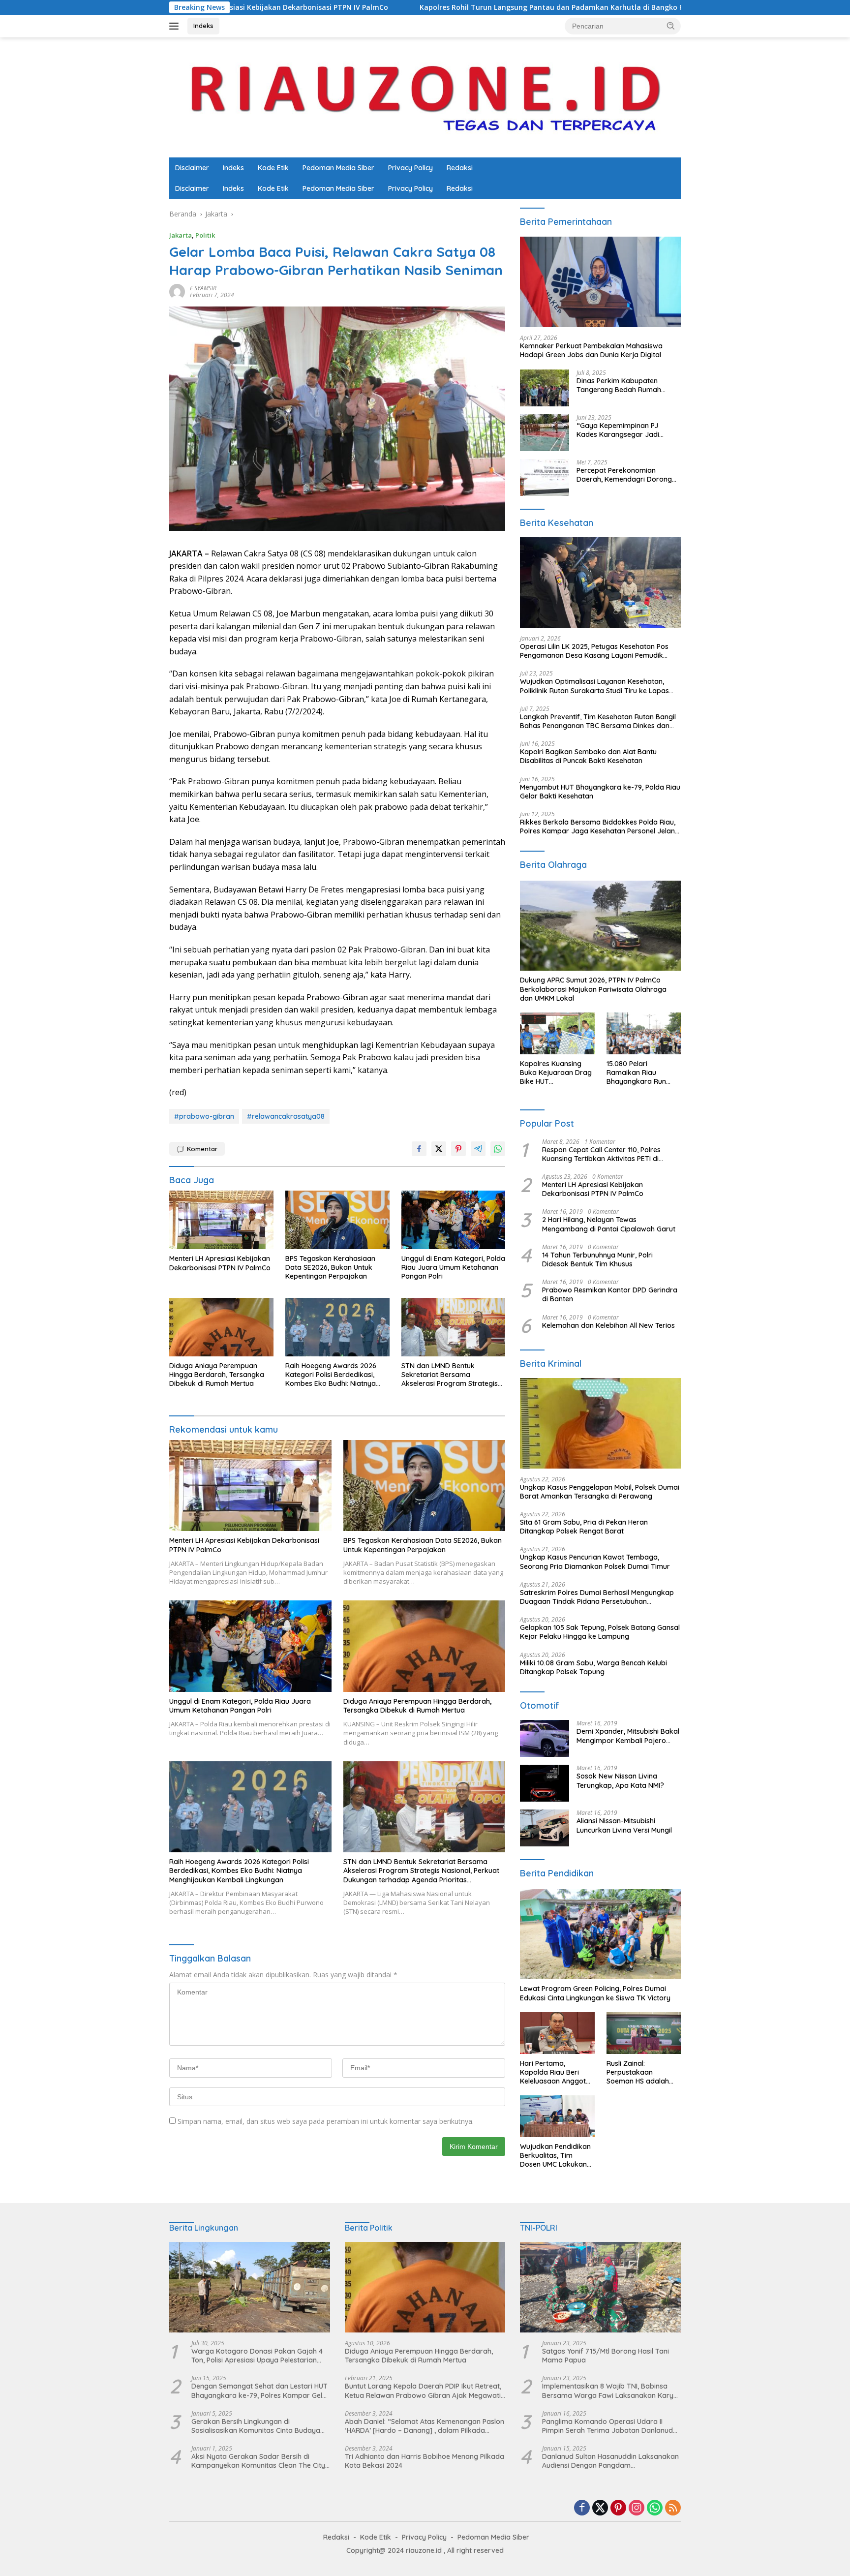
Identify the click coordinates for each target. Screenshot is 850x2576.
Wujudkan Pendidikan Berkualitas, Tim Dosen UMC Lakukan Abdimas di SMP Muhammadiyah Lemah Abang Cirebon (557, 2156)
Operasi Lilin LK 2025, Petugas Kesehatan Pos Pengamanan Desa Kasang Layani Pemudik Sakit (594, 651)
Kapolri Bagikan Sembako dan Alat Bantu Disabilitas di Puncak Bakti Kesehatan (588, 756)
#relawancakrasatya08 (286, 1116)
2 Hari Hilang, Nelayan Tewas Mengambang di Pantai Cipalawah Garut (609, 1224)
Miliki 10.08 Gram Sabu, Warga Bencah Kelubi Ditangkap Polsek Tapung (593, 1667)
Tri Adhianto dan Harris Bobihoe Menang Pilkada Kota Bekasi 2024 (425, 2461)
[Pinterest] (618, 2508)
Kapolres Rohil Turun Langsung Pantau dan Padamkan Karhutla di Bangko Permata (419, 7)
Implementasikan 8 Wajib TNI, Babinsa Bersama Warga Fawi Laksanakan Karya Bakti (610, 2391)
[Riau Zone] (425, 97)
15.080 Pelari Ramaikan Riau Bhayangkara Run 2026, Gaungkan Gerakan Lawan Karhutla (636, 1073)
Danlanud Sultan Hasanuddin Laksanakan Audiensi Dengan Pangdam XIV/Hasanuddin (610, 2461)
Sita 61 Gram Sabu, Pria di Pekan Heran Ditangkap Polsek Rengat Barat (584, 1527)
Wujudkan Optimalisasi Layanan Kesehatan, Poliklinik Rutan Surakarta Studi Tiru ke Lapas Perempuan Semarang (594, 686)
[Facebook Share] (419, 1149)
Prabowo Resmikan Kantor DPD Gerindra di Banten (610, 1294)
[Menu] (176, 26)
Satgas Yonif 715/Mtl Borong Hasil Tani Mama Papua (606, 2356)
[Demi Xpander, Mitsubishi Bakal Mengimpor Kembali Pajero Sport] (545, 1738)
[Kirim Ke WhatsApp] (498, 1149)
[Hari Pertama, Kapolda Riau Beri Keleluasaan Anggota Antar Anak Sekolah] (557, 2033)
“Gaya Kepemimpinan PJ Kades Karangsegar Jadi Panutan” (618, 430)
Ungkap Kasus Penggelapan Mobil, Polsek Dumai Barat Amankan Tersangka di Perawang (600, 1492)
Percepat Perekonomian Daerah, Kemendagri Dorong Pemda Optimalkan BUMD (624, 475)
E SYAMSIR (203, 288)
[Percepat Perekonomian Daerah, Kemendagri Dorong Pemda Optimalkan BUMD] (545, 477)
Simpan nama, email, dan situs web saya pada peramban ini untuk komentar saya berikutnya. (326, 2121)
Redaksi (460, 168)
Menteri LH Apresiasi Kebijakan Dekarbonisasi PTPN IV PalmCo (220, 1263)
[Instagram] (637, 2508)
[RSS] (673, 2508)
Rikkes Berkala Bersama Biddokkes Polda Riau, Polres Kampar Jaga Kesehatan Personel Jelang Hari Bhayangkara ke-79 (600, 827)
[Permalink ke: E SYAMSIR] (177, 291)
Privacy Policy (410, 168)
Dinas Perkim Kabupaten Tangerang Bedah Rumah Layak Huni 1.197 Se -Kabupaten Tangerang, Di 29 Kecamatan (628, 385)
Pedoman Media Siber (338, 168)
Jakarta (181, 235)
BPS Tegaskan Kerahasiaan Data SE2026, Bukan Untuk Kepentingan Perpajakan (330, 1267)
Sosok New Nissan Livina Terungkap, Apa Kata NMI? (620, 1780)
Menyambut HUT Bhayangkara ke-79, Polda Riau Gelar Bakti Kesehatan (600, 792)
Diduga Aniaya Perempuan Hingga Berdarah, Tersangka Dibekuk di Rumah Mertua (217, 1375)
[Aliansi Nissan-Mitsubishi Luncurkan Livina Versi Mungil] (545, 1828)
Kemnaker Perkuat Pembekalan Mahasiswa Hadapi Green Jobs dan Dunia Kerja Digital (591, 350)
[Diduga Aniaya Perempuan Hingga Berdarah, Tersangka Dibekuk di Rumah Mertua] (221, 1327)
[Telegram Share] (478, 1149)
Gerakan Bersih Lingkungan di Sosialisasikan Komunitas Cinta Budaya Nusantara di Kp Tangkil (256, 2426)
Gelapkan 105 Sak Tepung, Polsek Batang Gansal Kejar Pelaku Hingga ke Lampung (600, 1632)
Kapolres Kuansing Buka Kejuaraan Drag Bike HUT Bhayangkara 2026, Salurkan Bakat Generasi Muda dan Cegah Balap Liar (556, 1073)
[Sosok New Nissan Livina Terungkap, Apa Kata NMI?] (545, 1783)
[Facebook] (582, 2508)
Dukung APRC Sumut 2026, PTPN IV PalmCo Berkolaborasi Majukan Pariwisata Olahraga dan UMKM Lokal (593, 989)
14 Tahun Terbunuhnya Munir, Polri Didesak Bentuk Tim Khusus (597, 1259)
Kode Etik (273, 168)
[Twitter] (600, 2508)
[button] (671, 26)
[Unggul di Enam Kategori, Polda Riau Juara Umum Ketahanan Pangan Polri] (454, 1220)
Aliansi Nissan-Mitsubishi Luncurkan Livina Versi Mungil (624, 1825)
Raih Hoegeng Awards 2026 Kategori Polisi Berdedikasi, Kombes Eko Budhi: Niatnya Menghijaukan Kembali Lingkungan (331, 1375)
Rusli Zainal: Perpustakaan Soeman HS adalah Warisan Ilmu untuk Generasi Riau (638, 2072)
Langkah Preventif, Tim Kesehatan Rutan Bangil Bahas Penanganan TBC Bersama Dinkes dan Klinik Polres (598, 721)
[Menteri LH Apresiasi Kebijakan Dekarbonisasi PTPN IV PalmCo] (221, 1220)
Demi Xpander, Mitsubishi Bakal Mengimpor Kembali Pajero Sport (628, 1736)
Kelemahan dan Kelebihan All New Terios (608, 1325)
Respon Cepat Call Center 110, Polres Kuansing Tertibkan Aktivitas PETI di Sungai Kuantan (601, 1154)
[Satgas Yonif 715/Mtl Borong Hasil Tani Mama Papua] (600, 2287)
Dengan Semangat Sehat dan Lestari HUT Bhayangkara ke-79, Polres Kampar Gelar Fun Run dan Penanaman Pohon (260, 2391)
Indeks (203, 26)
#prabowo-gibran (204, 1116)
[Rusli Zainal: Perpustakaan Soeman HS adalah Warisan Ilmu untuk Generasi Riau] (644, 2033)
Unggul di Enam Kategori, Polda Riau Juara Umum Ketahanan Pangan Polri (453, 1267)
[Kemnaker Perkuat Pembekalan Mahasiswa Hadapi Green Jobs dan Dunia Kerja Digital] (600, 282)
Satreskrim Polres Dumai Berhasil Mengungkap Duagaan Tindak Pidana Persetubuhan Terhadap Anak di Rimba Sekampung (597, 1597)
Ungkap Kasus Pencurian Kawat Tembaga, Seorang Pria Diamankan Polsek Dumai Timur (596, 1562)
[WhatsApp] (655, 2508)
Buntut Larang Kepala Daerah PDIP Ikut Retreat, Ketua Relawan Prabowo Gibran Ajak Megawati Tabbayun (423, 2391)
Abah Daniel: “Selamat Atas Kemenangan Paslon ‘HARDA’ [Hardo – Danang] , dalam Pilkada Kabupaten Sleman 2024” (425, 2426)
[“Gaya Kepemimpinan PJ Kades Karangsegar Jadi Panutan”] (545, 433)
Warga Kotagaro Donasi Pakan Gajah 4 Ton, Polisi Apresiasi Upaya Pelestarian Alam (257, 2356)
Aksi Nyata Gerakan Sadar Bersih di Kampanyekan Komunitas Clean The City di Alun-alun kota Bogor (258, 2461)
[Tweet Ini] (439, 1149)
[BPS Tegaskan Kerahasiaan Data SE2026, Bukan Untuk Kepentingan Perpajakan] (337, 1220)
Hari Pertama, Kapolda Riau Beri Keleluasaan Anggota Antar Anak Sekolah (555, 2072)
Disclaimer (192, 168)
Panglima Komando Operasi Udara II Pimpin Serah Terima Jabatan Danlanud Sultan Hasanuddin (607, 2426)
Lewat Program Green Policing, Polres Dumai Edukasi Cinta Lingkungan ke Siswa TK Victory (595, 1993)
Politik (205, 235)
